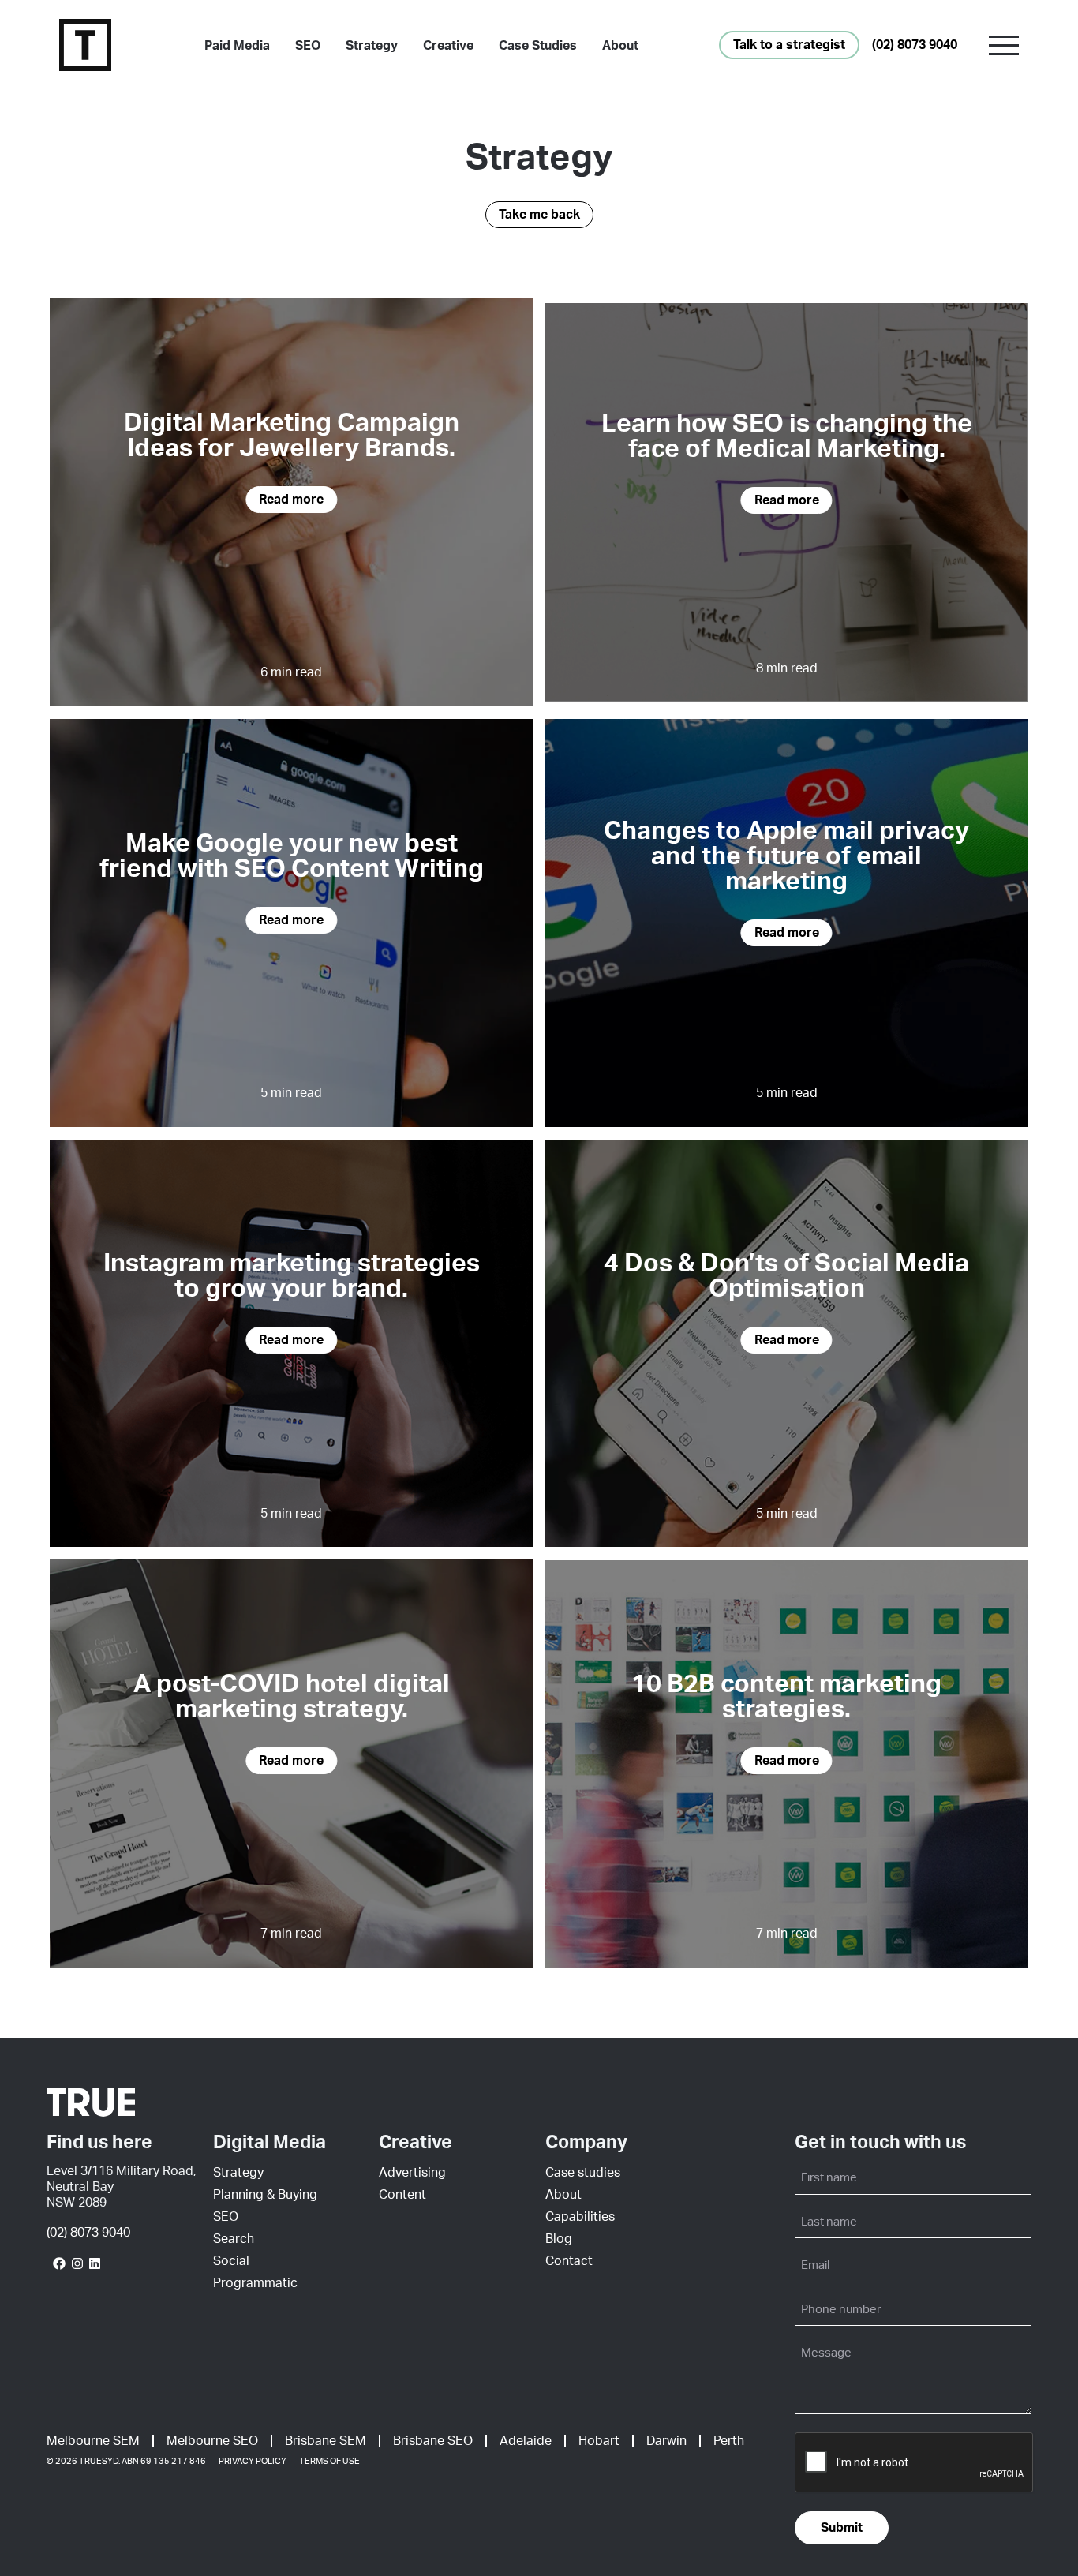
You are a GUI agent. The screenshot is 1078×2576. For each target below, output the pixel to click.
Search (234, 2239)
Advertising (412, 2173)
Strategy (372, 46)
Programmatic (255, 2283)
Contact (569, 2261)
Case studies (583, 2173)
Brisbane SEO (433, 2441)
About (620, 46)
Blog (559, 2239)
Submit (842, 2528)
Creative (448, 46)
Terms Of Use (329, 2461)
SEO (308, 46)
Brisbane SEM (326, 2441)
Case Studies (538, 46)
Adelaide (526, 2441)
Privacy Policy (253, 2461)
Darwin (666, 2441)
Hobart (599, 2441)
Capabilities (580, 2217)
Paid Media (237, 46)
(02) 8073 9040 (915, 45)
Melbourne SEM (93, 2441)
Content (402, 2195)
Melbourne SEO (212, 2441)
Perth (729, 2441)
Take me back (539, 215)
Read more (291, 500)
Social (231, 2261)
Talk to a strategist (789, 45)
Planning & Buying (265, 2195)
